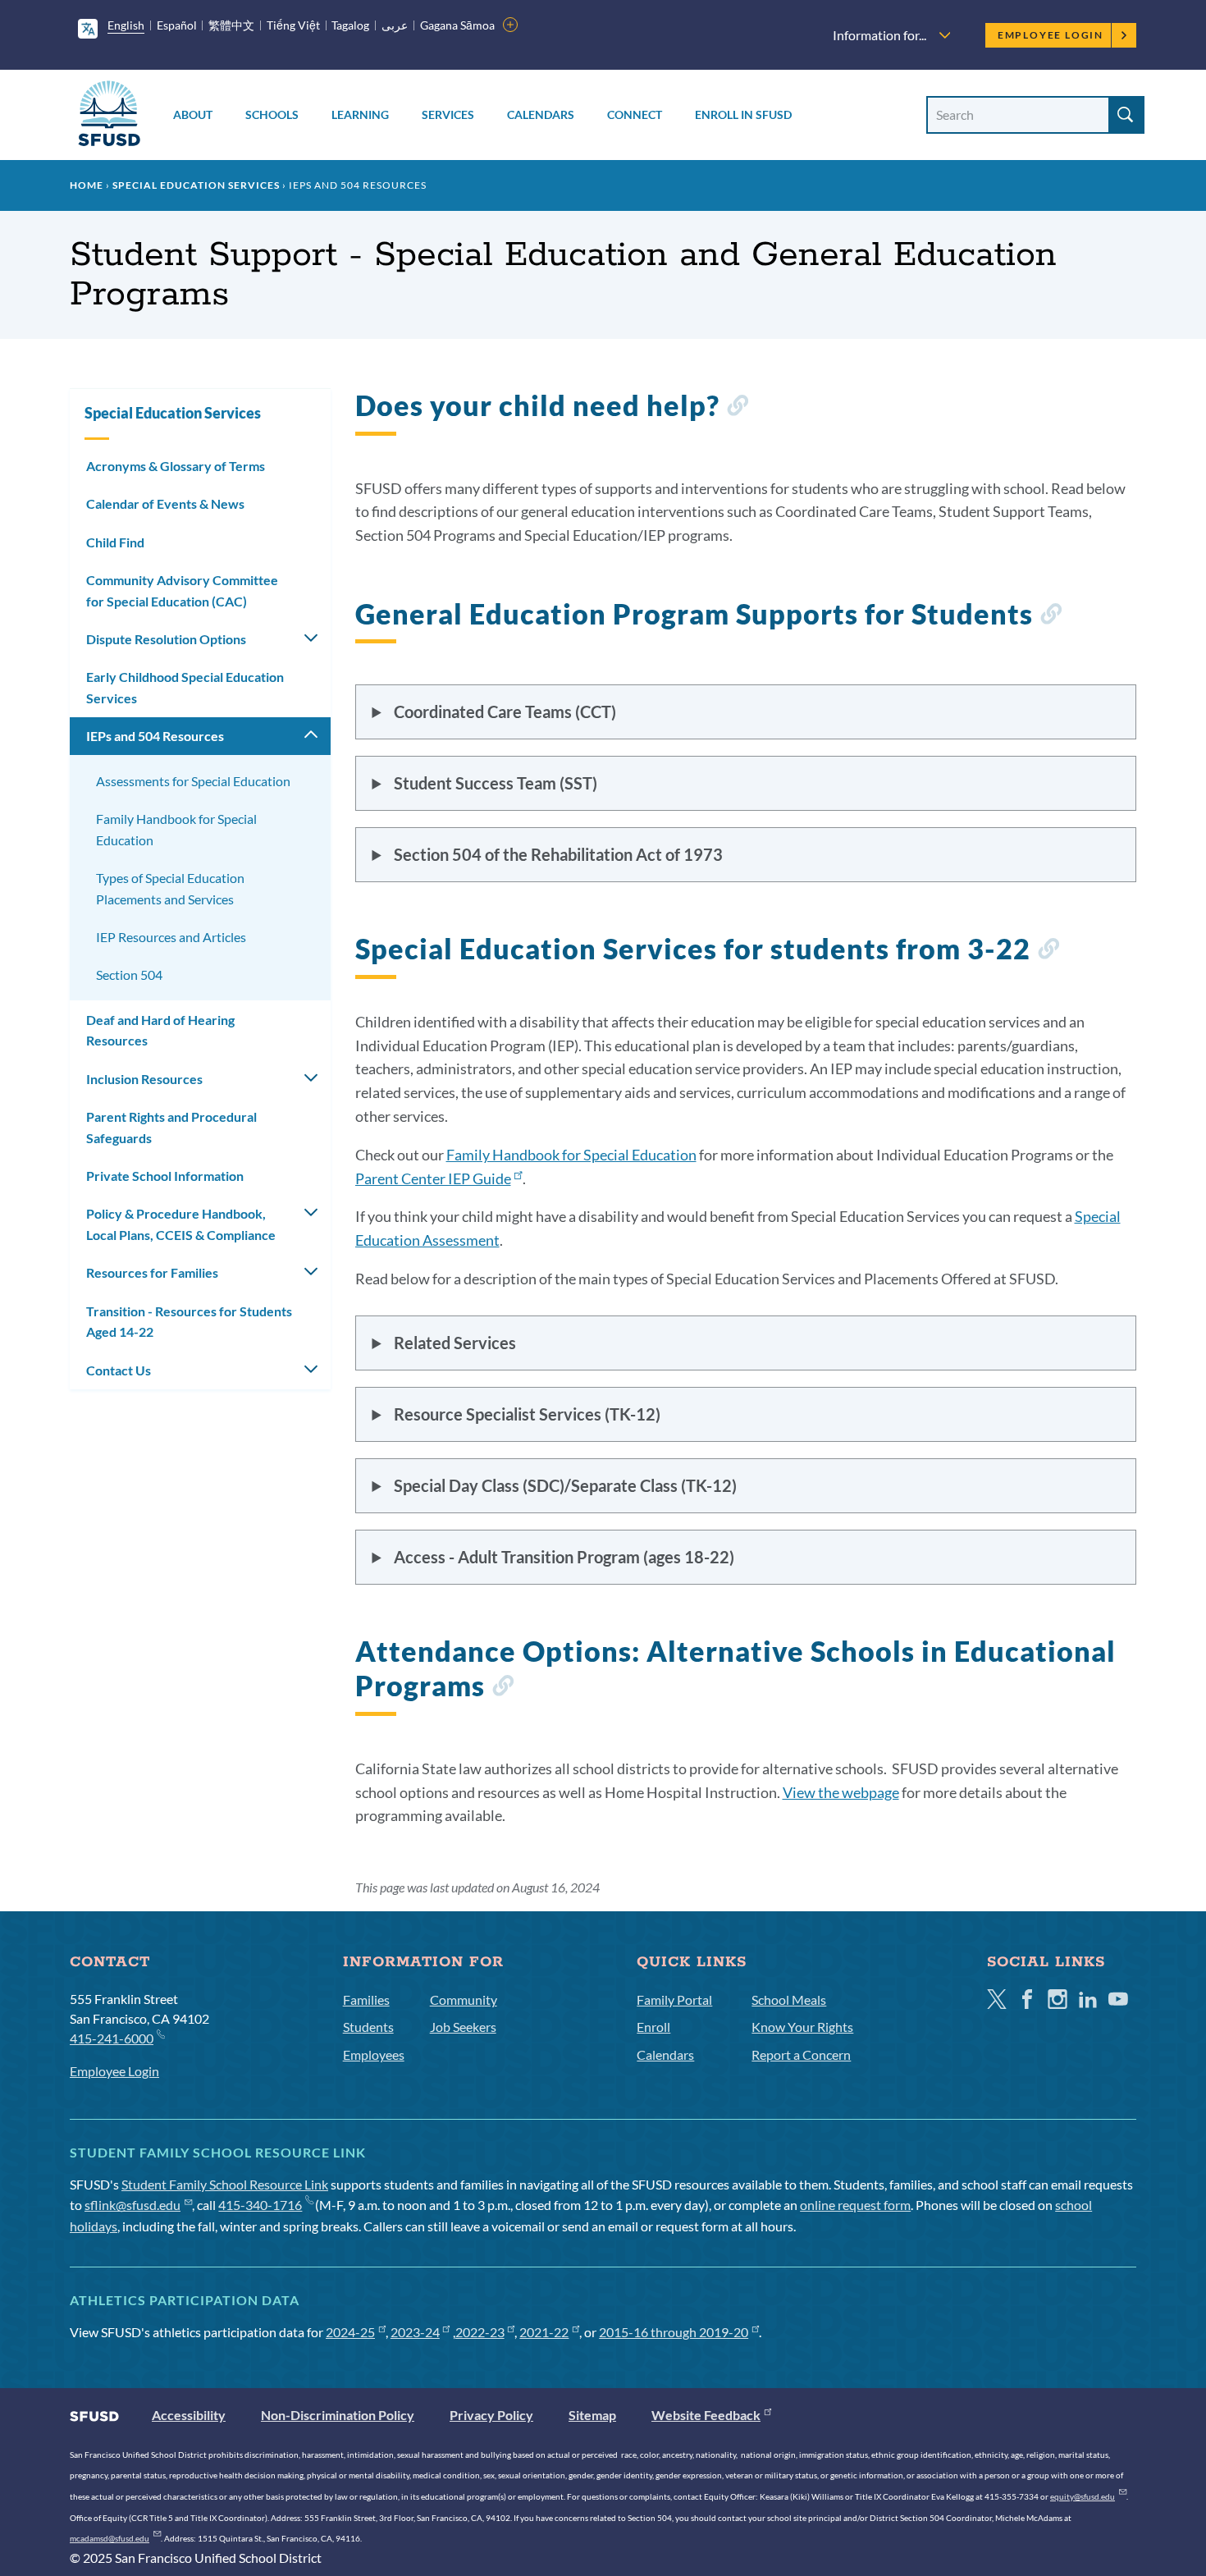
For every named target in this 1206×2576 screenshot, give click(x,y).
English (126, 25)
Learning (360, 114)
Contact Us (119, 1370)
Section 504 (129, 975)
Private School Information (165, 1176)
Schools (272, 114)
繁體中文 (231, 25)
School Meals (789, 1999)
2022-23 (480, 2332)
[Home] (109, 116)
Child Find (115, 542)
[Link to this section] (737, 408)
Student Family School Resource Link (225, 2184)
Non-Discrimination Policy (338, 2415)
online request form (855, 2205)
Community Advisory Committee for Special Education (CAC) (182, 590)
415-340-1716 (260, 2205)
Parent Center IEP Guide (433, 1178)
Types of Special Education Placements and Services (170, 888)
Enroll (653, 2027)
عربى (395, 25)
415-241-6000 (112, 2038)
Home (87, 185)
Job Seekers (463, 2027)
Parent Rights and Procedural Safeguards (171, 1127)
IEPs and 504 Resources (155, 736)
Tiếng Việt (293, 25)
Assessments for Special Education (193, 781)
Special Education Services (196, 185)
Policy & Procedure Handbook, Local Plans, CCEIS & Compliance (181, 1224)
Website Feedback (706, 2415)
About (193, 114)
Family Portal (674, 1999)
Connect (635, 114)
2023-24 (415, 2332)
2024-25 (350, 2332)
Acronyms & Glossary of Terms (176, 466)
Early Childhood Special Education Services (185, 687)
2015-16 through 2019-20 (674, 2332)
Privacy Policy (491, 2415)
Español (177, 25)
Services (448, 114)
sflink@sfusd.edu (132, 2205)
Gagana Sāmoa (457, 25)
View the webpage (841, 1792)
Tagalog (350, 25)
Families (366, 1999)
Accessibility (189, 2415)
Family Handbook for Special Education (571, 1155)
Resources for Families (152, 1272)
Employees (374, 2054)
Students (368, 2027)
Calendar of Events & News (165, 503)
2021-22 (544, 2332)
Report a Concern (801, 2054)
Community (464, 1999)
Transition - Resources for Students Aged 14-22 (189, 1322)
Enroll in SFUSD (743, 114)
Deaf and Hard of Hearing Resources (160, 1030)
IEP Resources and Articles (171, 937)
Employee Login (1051, 35)
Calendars (541, 114)
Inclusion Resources (144, 1079)
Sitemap (592, 2415)
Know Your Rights (802, 2027)
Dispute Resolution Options (166, 639)
